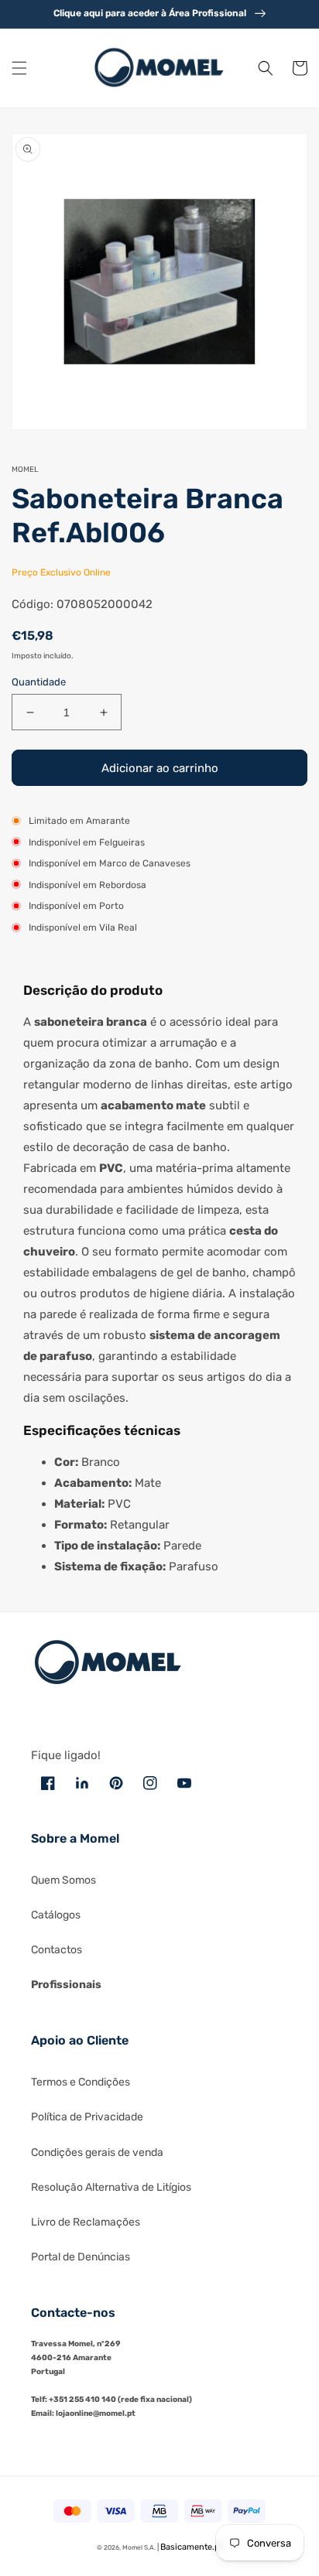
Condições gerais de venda (97, 2152)
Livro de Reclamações (86, 2222)
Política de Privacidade (87, 2117)
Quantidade (39, 682)
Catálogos (56, 1915)
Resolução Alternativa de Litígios (111, 2187)
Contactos (57, 1950)
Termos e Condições (81, 2082)
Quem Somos (63, 1880)
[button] (19, 68)
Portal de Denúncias (81, 2257)
